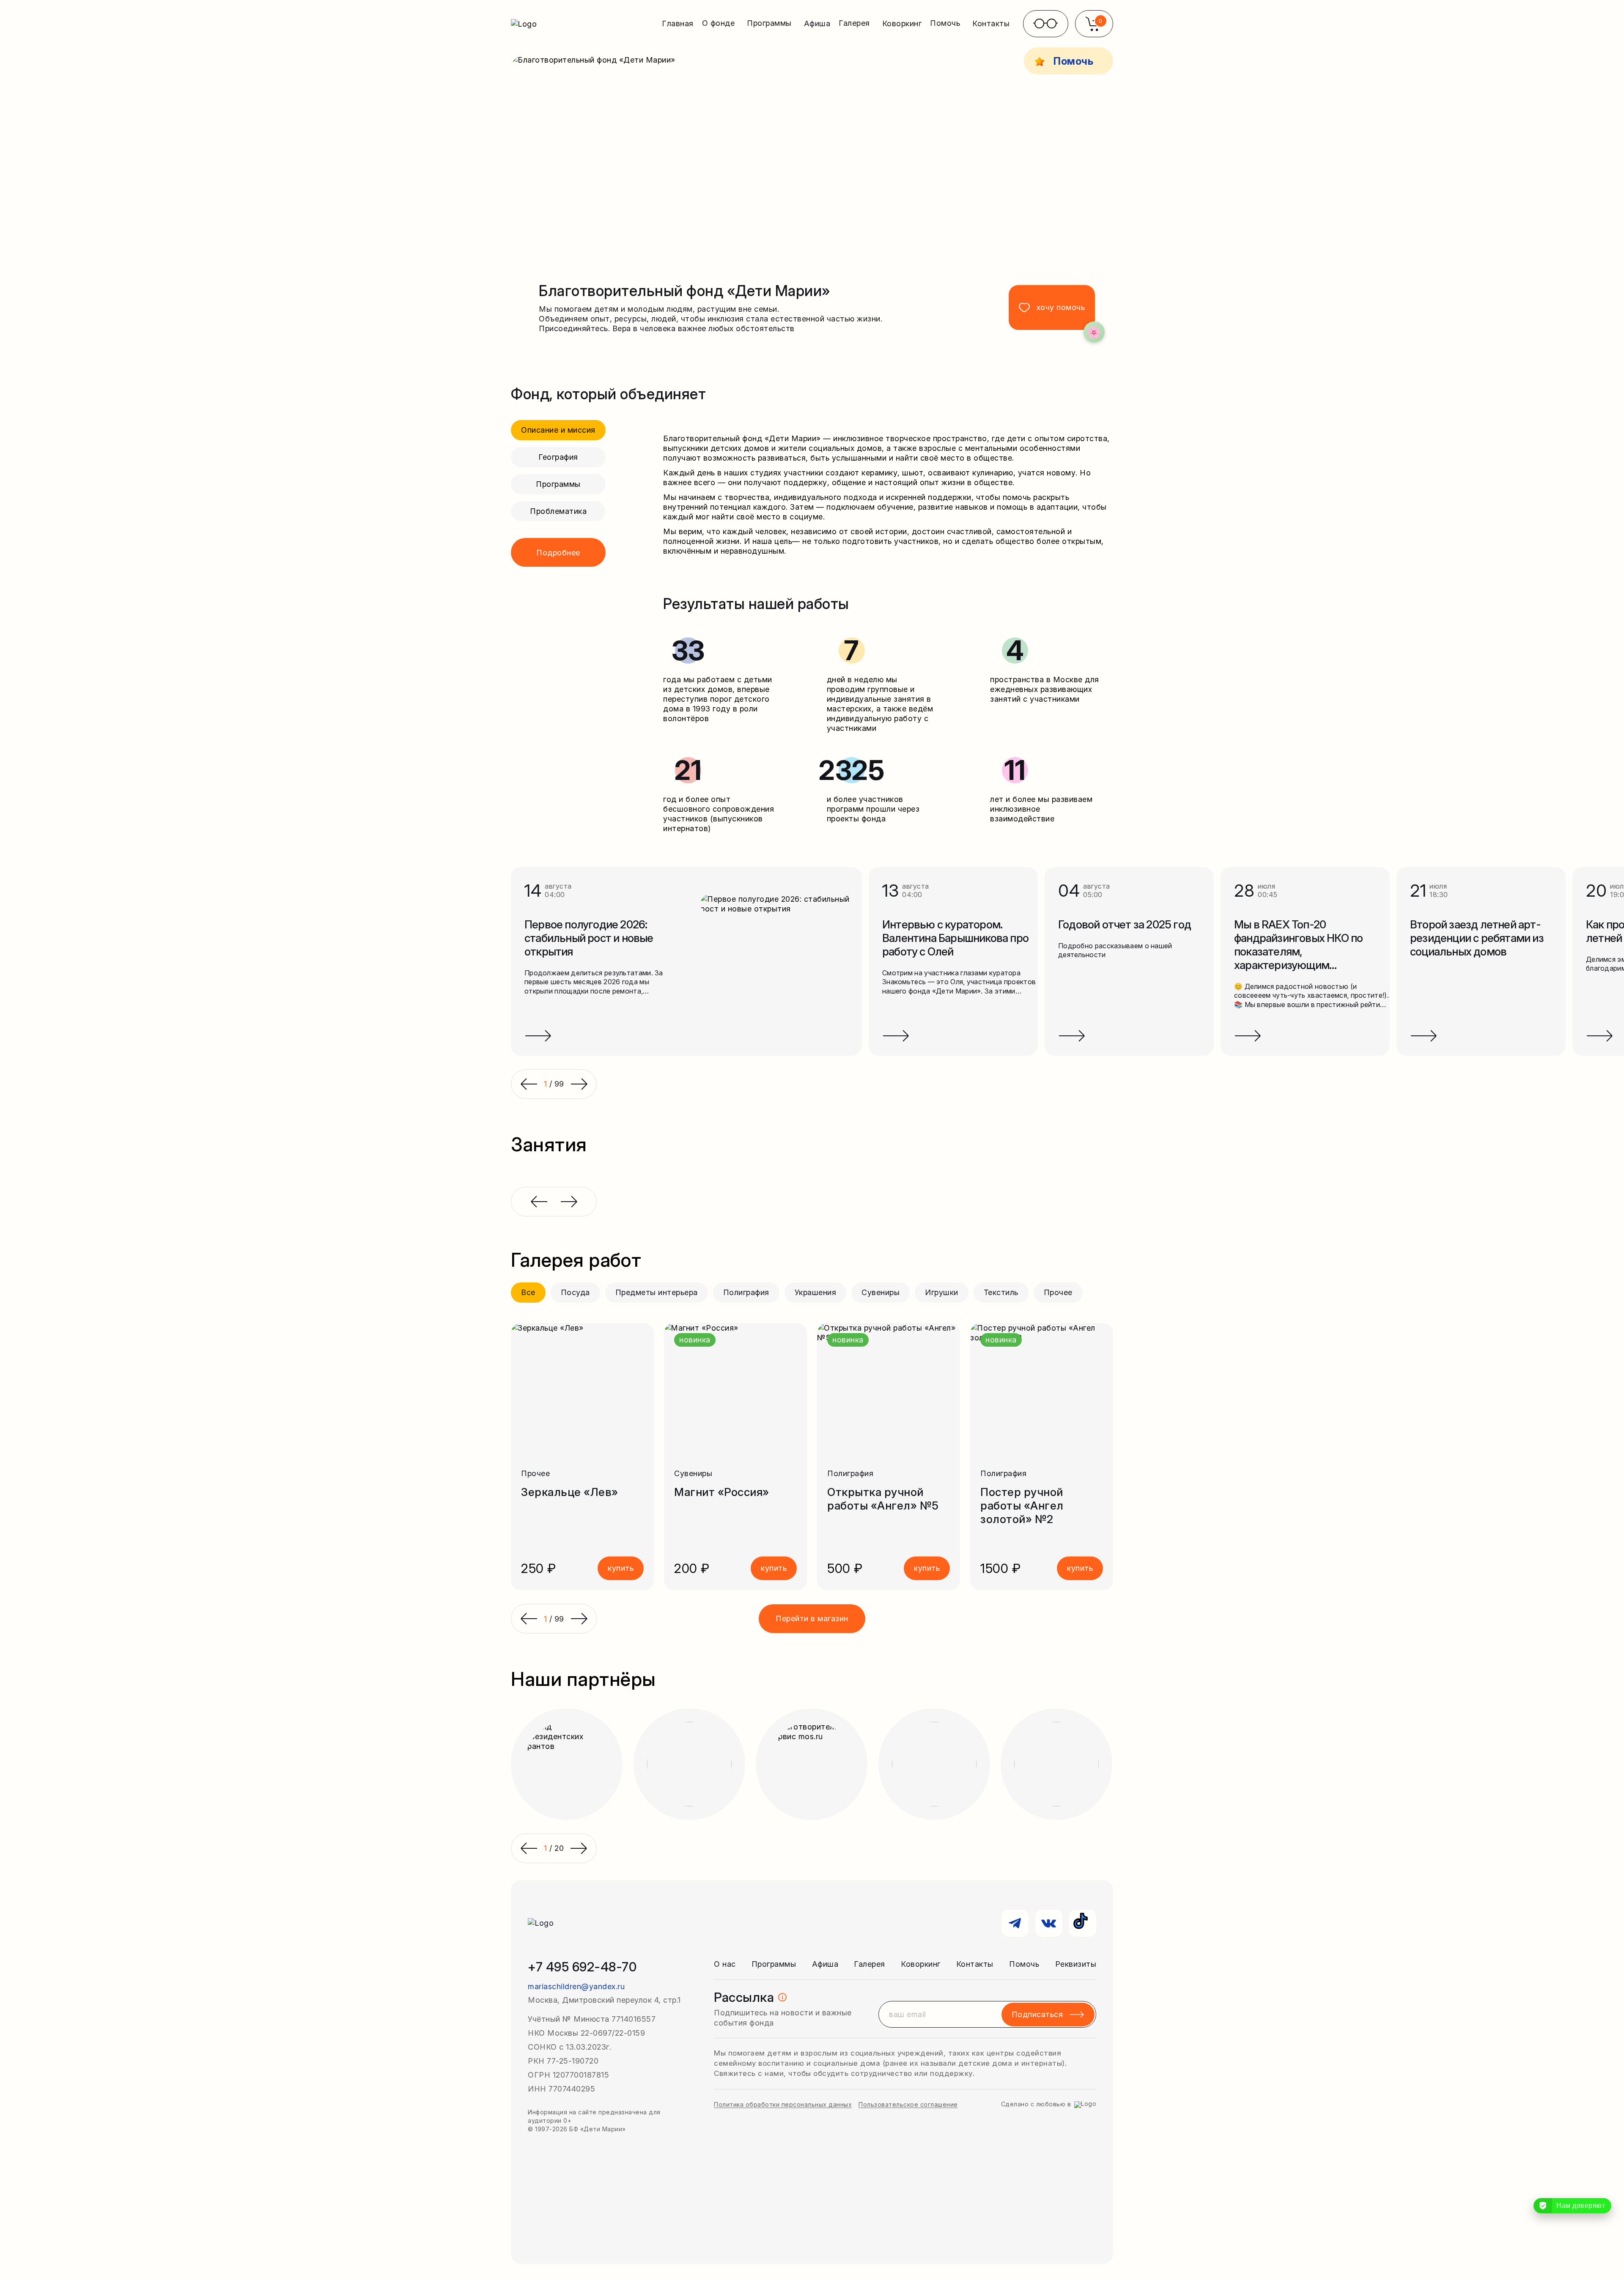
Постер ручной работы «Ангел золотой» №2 (1022, 1506)
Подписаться (1037, 2014)
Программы (558, 484)
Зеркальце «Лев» (570, 1492)
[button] (529, 1619)
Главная (678, 23)
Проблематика (558, 511)
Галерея (870, 1964)
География (558, 457)
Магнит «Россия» (722, 1492)
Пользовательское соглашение (908, 2104)
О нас (725, 1964)
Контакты (991, 23)
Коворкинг (902, 23)
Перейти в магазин (812, 1618)
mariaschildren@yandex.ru (576, 1986)
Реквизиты (1076, 1964)
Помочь (1024, 1964)
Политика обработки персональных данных (783, 2104)
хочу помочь (1061, 307)
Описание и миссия (558, 430)
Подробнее (558, 553)
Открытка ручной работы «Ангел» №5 (883, 1499)
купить (621, 1568)
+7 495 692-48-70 (582, 1967)
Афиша (817, 23)
